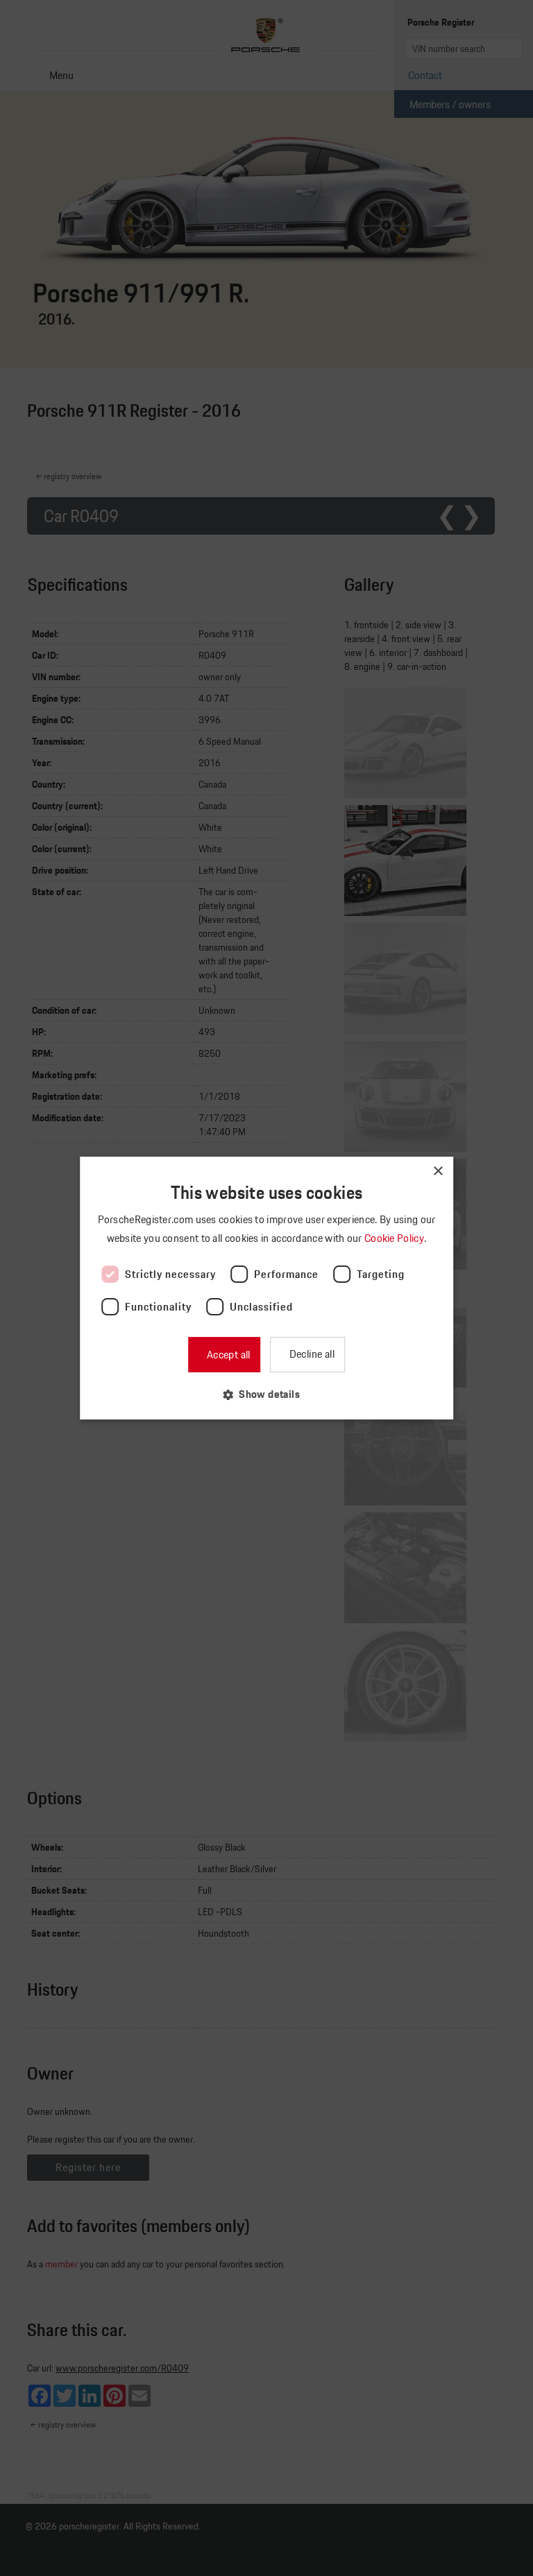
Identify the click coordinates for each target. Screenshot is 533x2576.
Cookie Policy (395, 1238)
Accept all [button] (227, 1355)
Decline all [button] (311, 1354)
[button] (266, 1394)
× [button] (438, 1172)
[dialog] (266, 1288)
